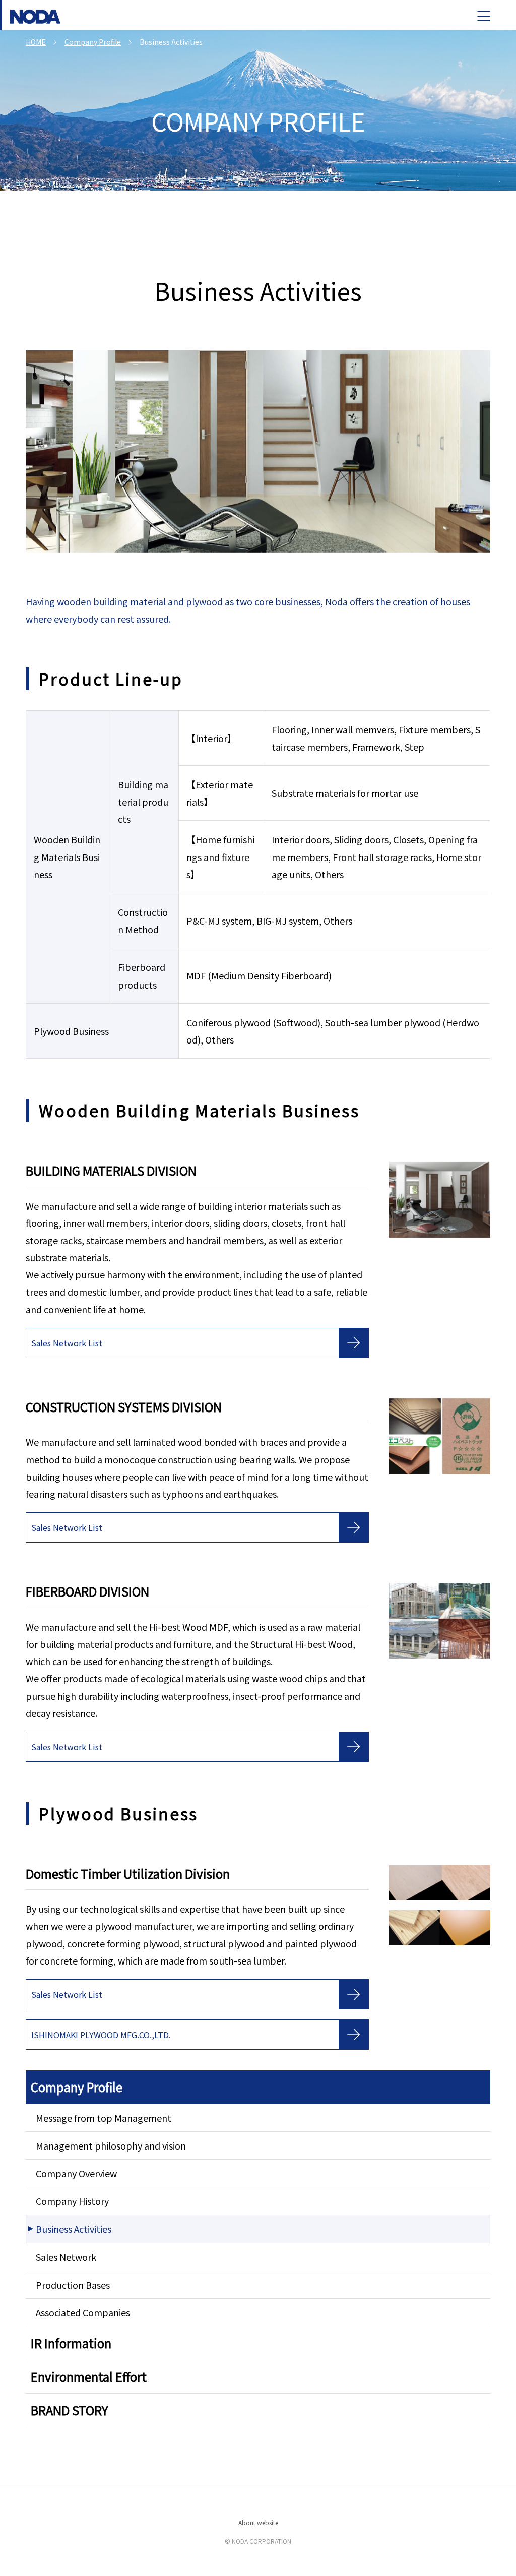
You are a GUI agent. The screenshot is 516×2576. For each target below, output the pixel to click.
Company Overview (76, 2173)
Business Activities (74, 2229)
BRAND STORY (70, 2410)
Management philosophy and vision (111, 2145)
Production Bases (73, 2285)
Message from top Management (104, 2118)
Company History (72, 2201)
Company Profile (77, 2087)
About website (258, 2522)
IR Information (71, 2343)
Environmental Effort (89, 2377)
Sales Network (66, 2257)
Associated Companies (83, 2312)
